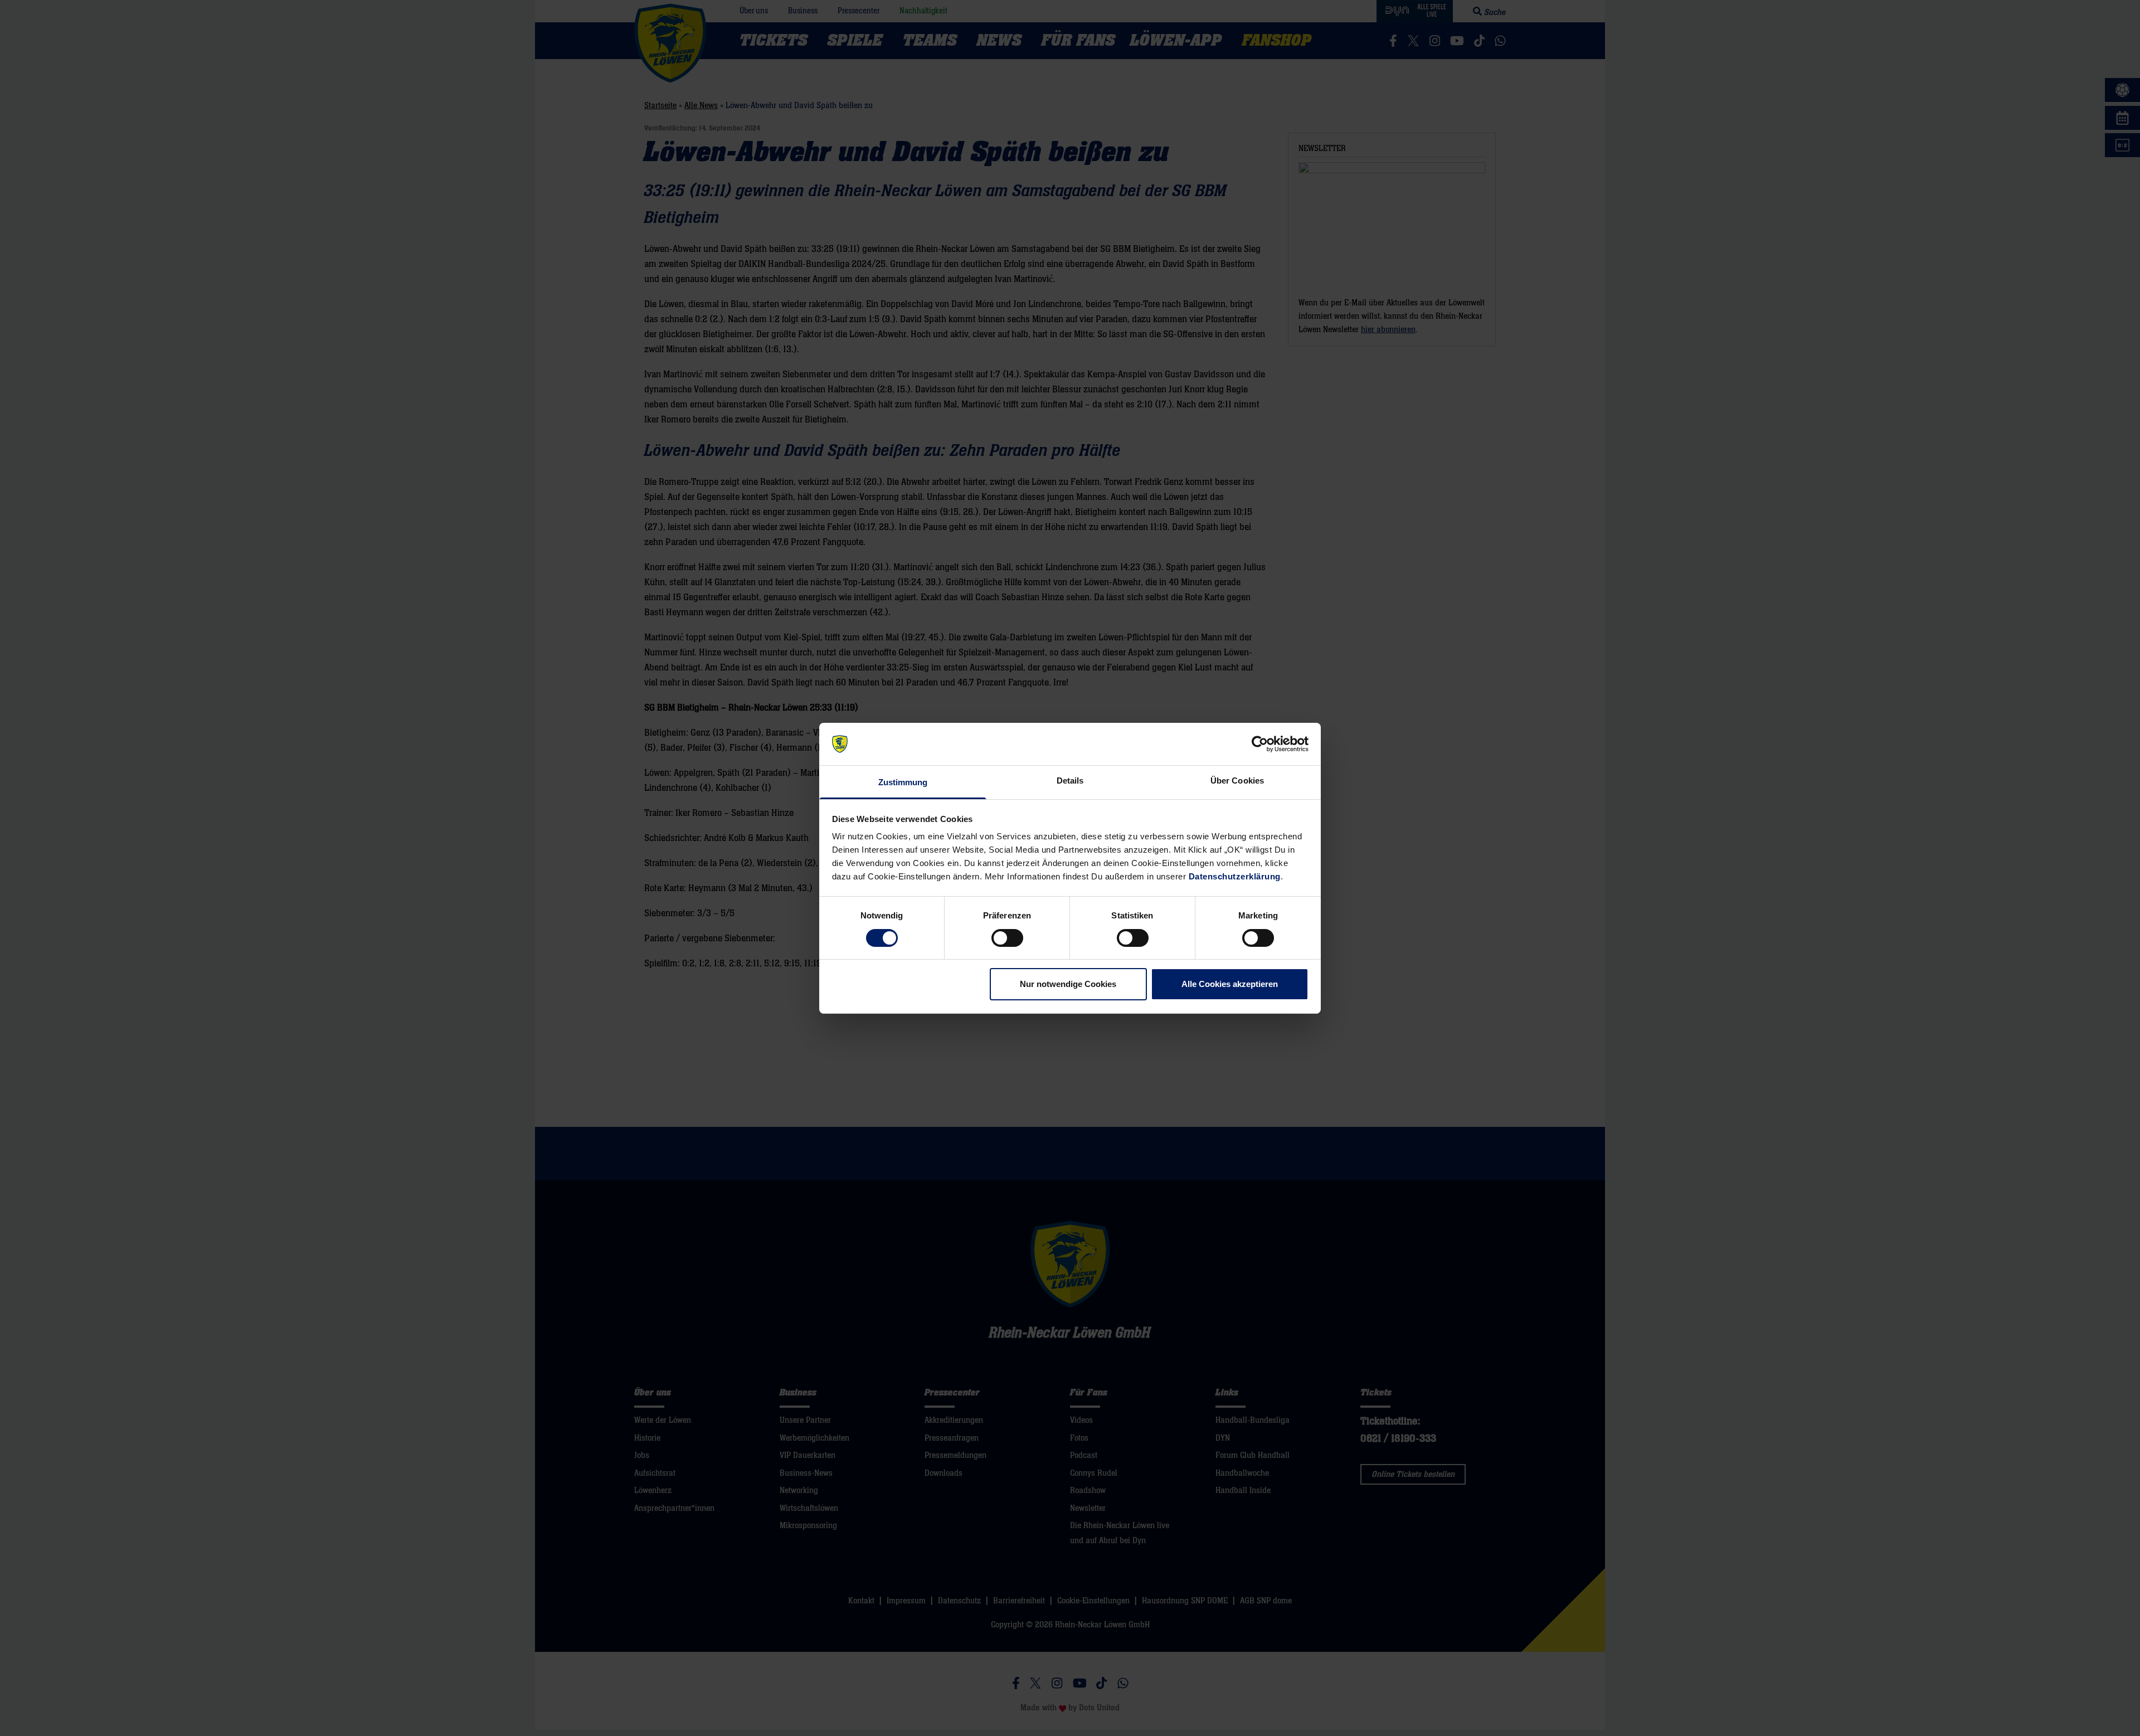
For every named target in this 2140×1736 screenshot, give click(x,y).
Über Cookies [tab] (1237, 781)
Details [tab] (1070, 781)
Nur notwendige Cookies (1068, 984)
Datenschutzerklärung (1235, 876)
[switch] (1007, 938)
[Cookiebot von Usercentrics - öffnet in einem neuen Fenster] (1260, 744)
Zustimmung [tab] (903, 782)
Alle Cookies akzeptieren (1230, 984)
